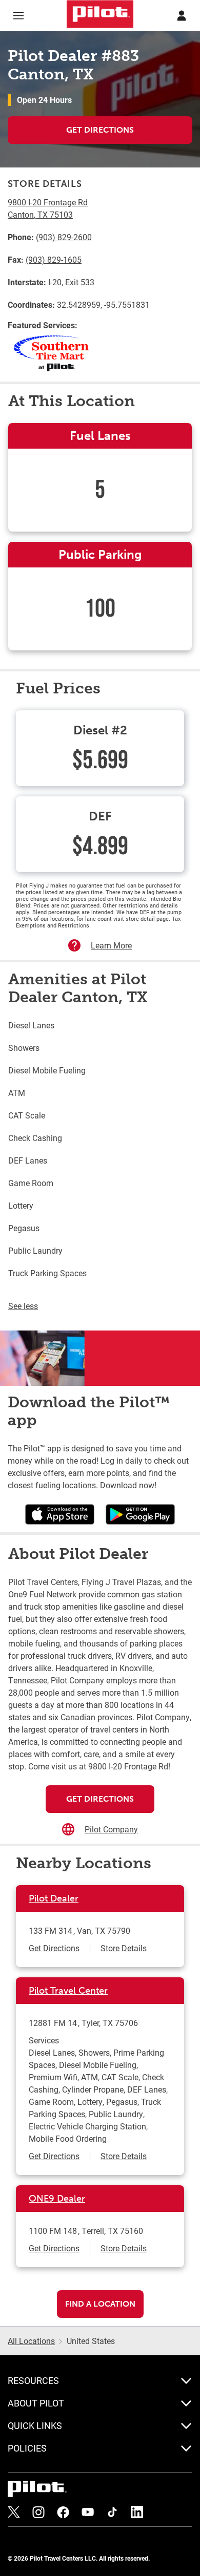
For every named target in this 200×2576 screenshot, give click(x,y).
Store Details (124, 1948)
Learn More (111, 945)
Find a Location (100, 2304)
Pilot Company (111, 1829)
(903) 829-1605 (54, 259)
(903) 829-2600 (64, 237)
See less (23, 1306)
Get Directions (100, 130)
